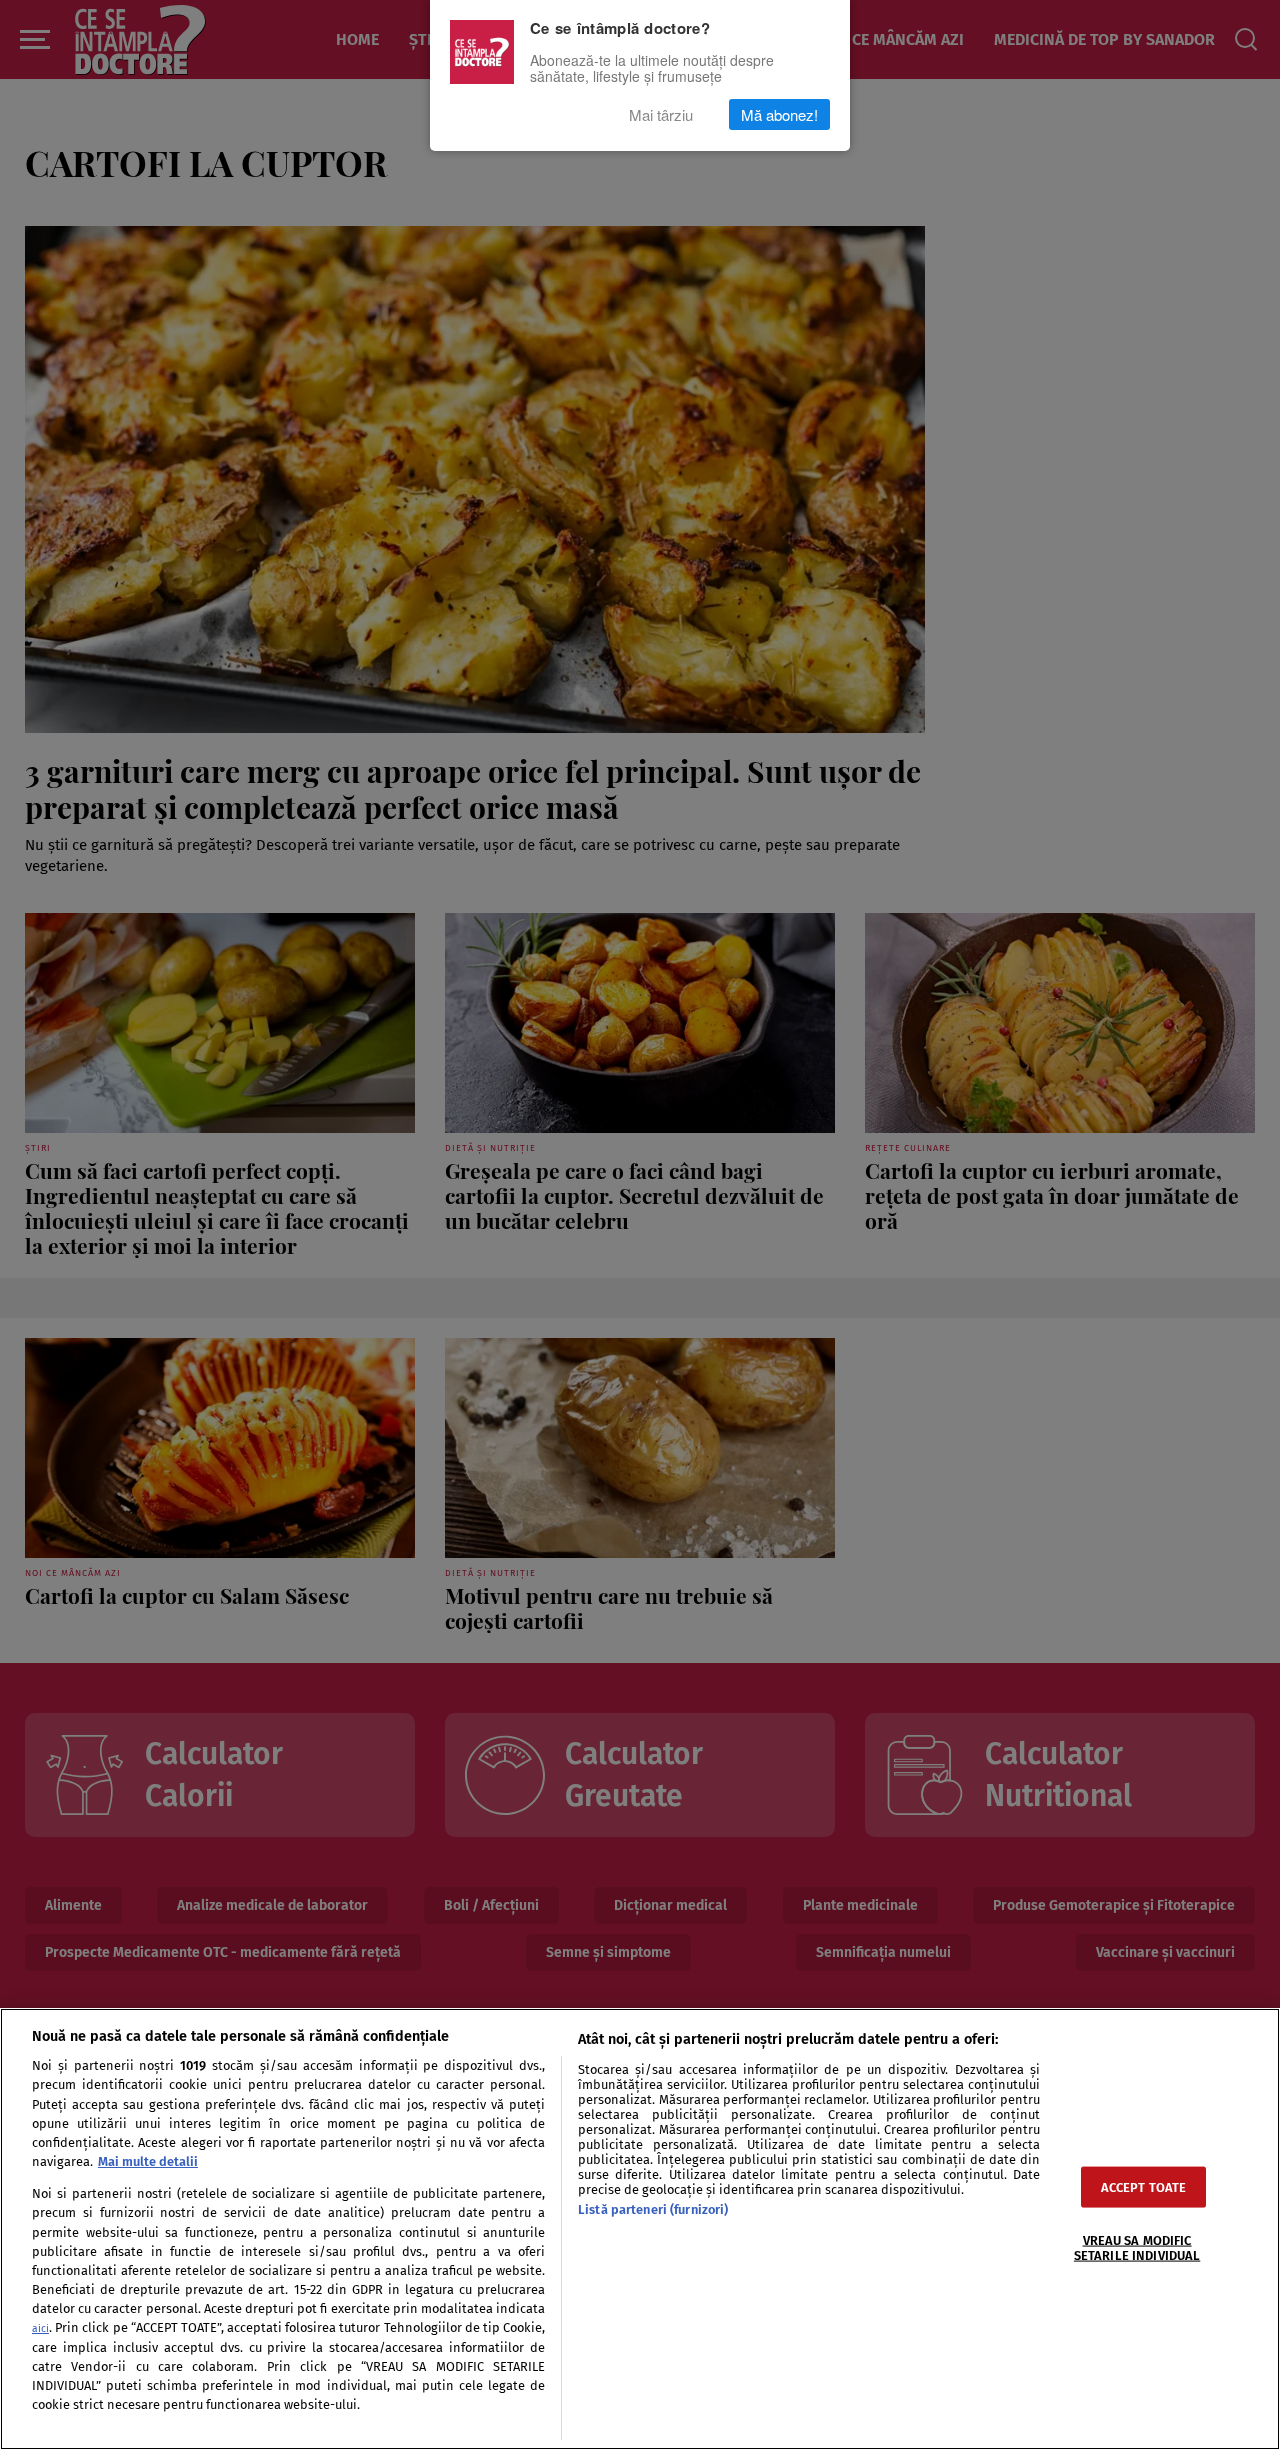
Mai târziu (661, 114)
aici (40, 2328)
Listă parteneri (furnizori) (653, 2209)
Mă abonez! (779, 114)
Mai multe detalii (148, 2161)
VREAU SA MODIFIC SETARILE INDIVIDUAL (1137, 2247)
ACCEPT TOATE (1144, 2186)
